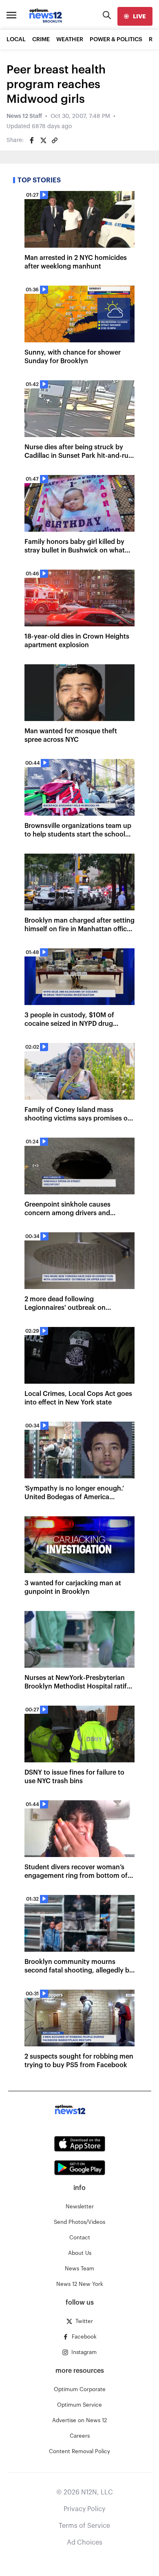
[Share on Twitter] (43, 140)
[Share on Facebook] (32, 140)
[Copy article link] (55, 140)
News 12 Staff (24, 116)
